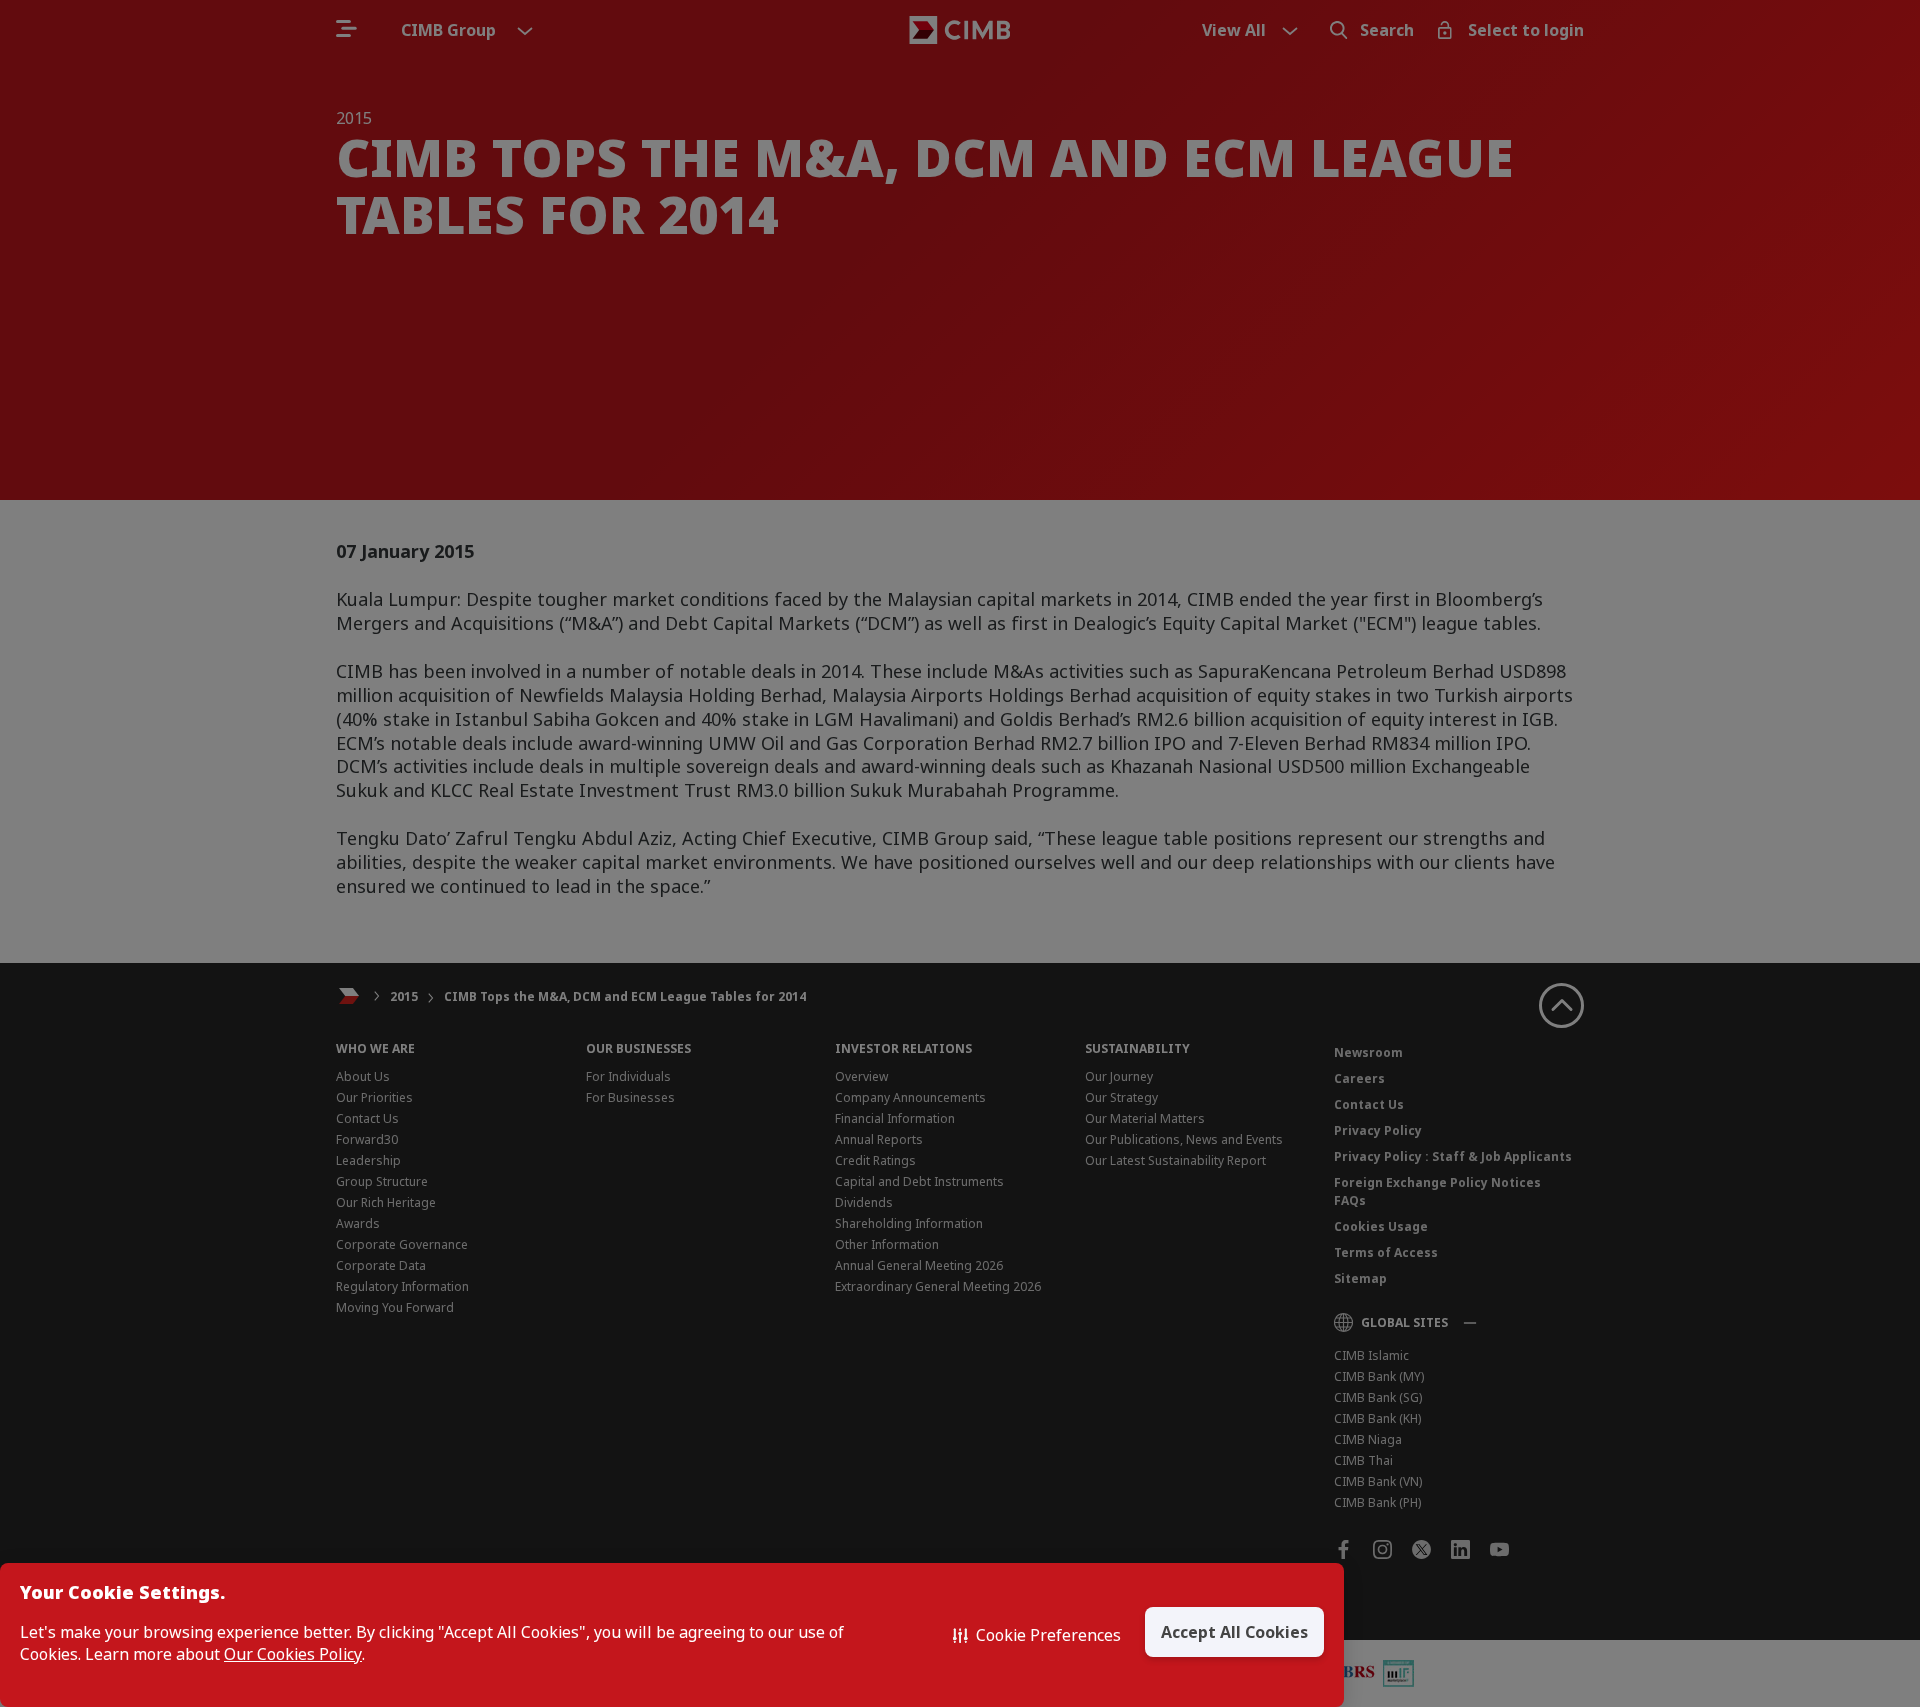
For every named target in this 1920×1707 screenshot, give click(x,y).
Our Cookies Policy (293, 1654)
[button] (1037, 1635)
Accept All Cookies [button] (1234, 1632)
